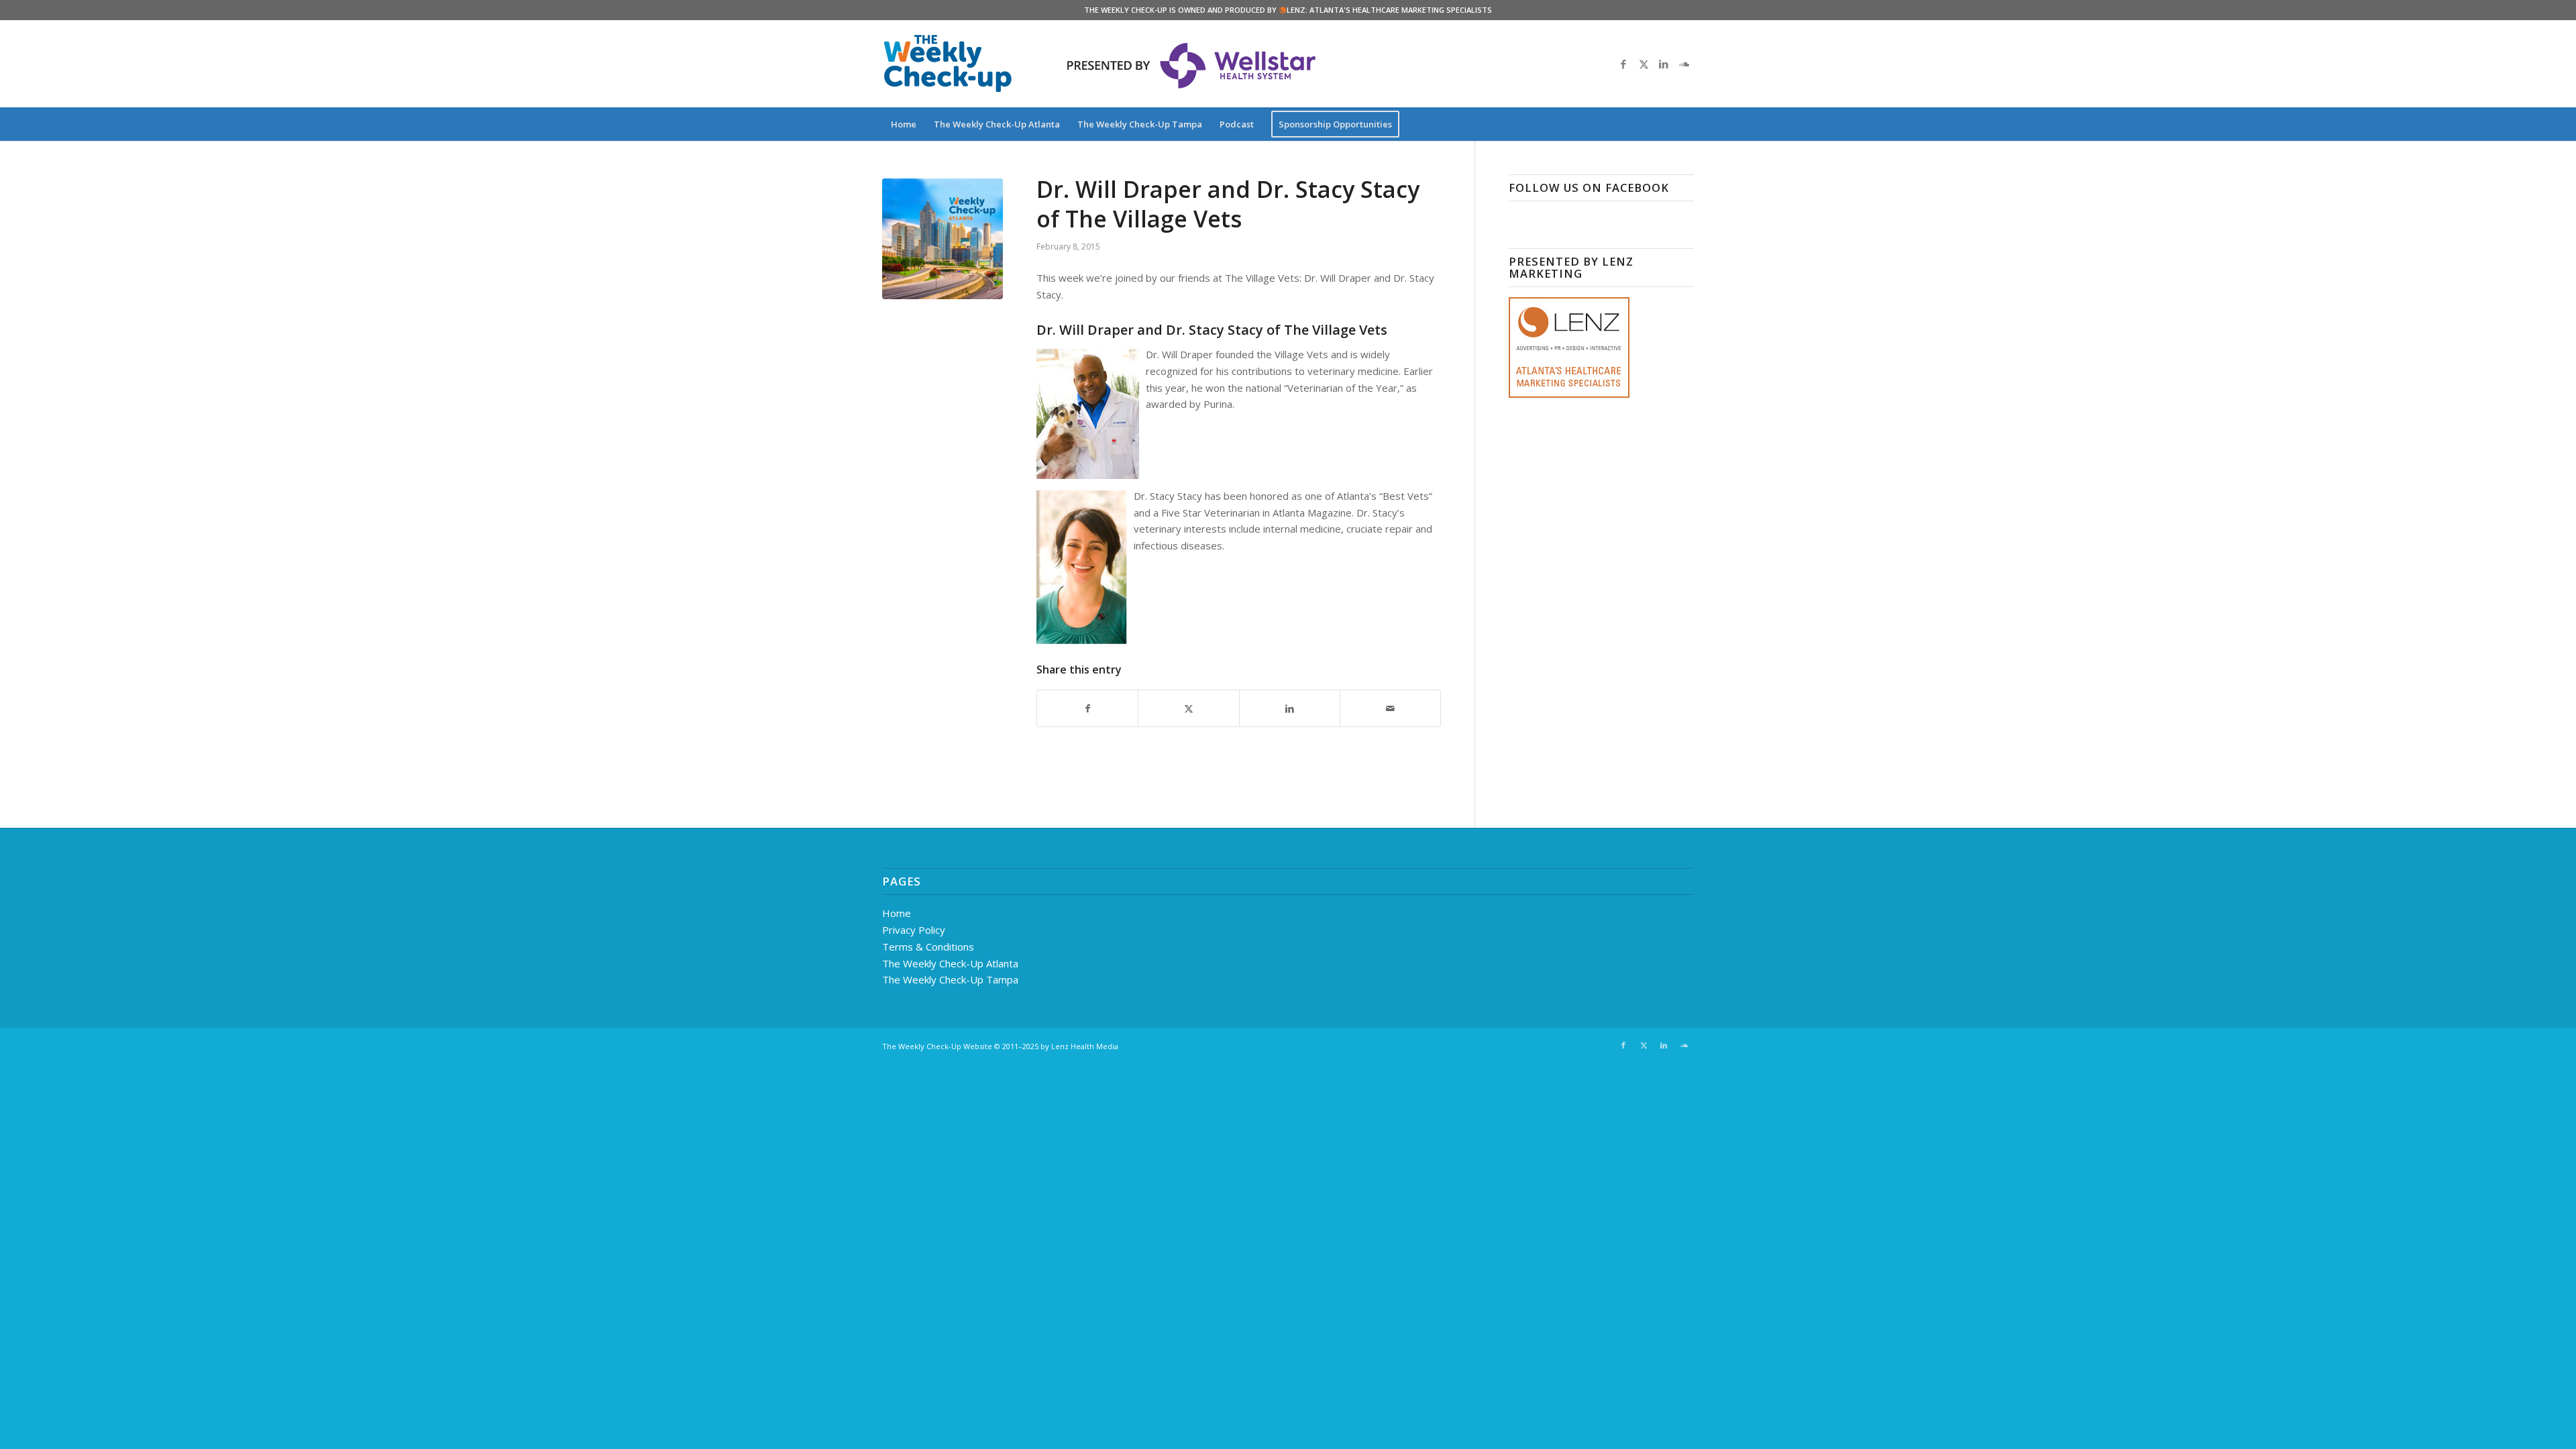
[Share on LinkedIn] (1290, 709)
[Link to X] (1644, 64)
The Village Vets (1336, 330)
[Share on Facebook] (1087, 709)
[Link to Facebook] (1623, 64)
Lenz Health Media (1085, 1046)
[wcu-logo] (948, 64)
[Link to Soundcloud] (1684, 64)
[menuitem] (904, 124)
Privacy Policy (914, 930)
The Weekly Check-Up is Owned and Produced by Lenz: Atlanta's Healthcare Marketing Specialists (1288, 10)
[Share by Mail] (1390, 709)
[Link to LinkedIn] (1664, 64)
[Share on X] (1188, 709)
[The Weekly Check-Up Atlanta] (943, 239)
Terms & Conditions (928, 947)
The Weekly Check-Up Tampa (950, 979)
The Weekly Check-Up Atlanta (950, 963)
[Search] (1685, 124)
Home (897, 913)
